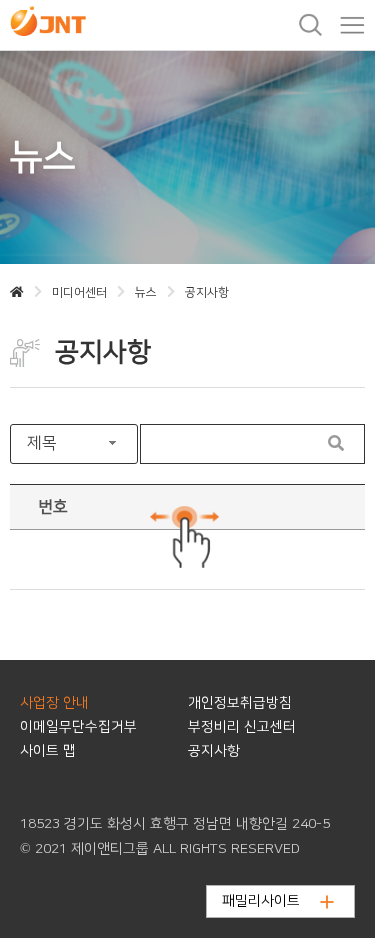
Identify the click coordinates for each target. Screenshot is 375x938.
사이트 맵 (48, 751)
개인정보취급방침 (240, 703)
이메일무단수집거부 (78, 727)
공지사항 (214, 751)
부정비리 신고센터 (242, 727)
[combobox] (74, 444)
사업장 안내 (54, 703)
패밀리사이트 (261, 901)
